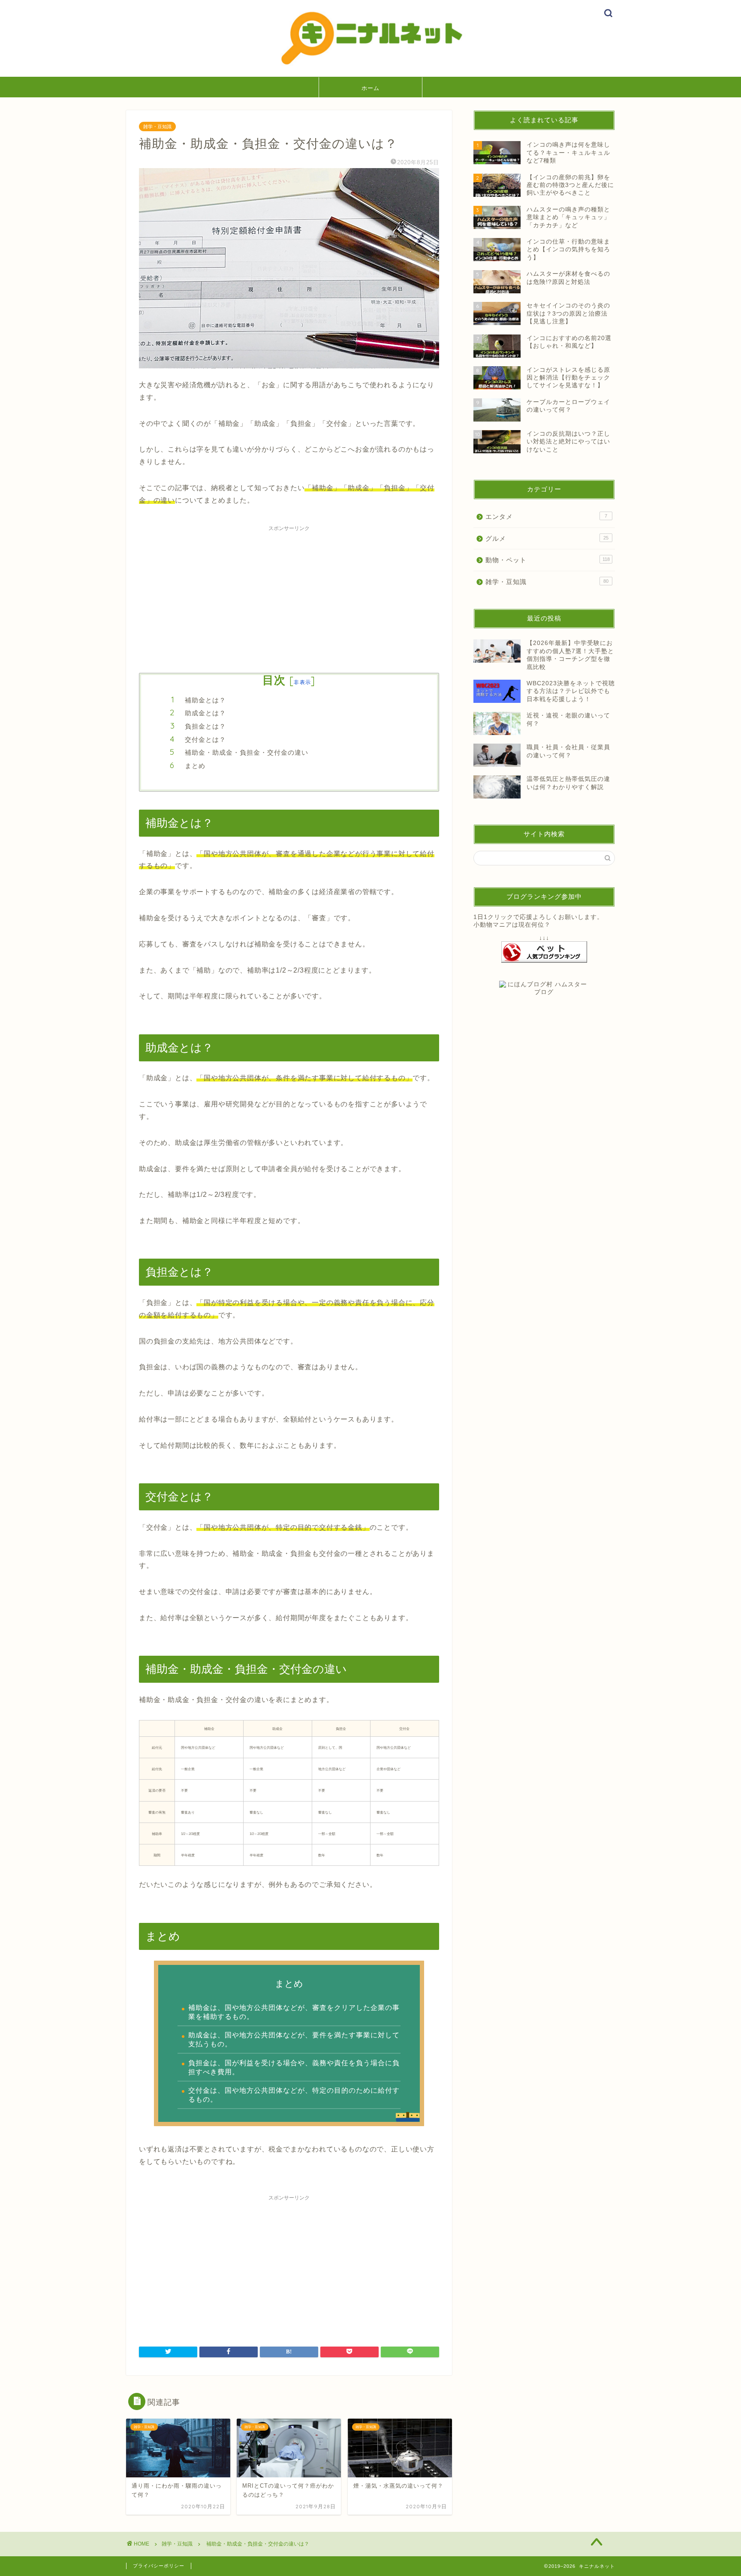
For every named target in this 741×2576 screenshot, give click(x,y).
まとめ (195, 766)
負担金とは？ (205, 726)
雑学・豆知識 (157, 127)
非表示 (302, 682)
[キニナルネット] (370, 66)
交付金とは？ (205, 740)
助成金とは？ (205, 713)
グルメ (547, 538)
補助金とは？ (205, 700)
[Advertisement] (289, 596)
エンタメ (546, 517)
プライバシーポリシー (159, 2566)
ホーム (370, 88)
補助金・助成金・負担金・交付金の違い (247, 752)
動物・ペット (548, 560)
